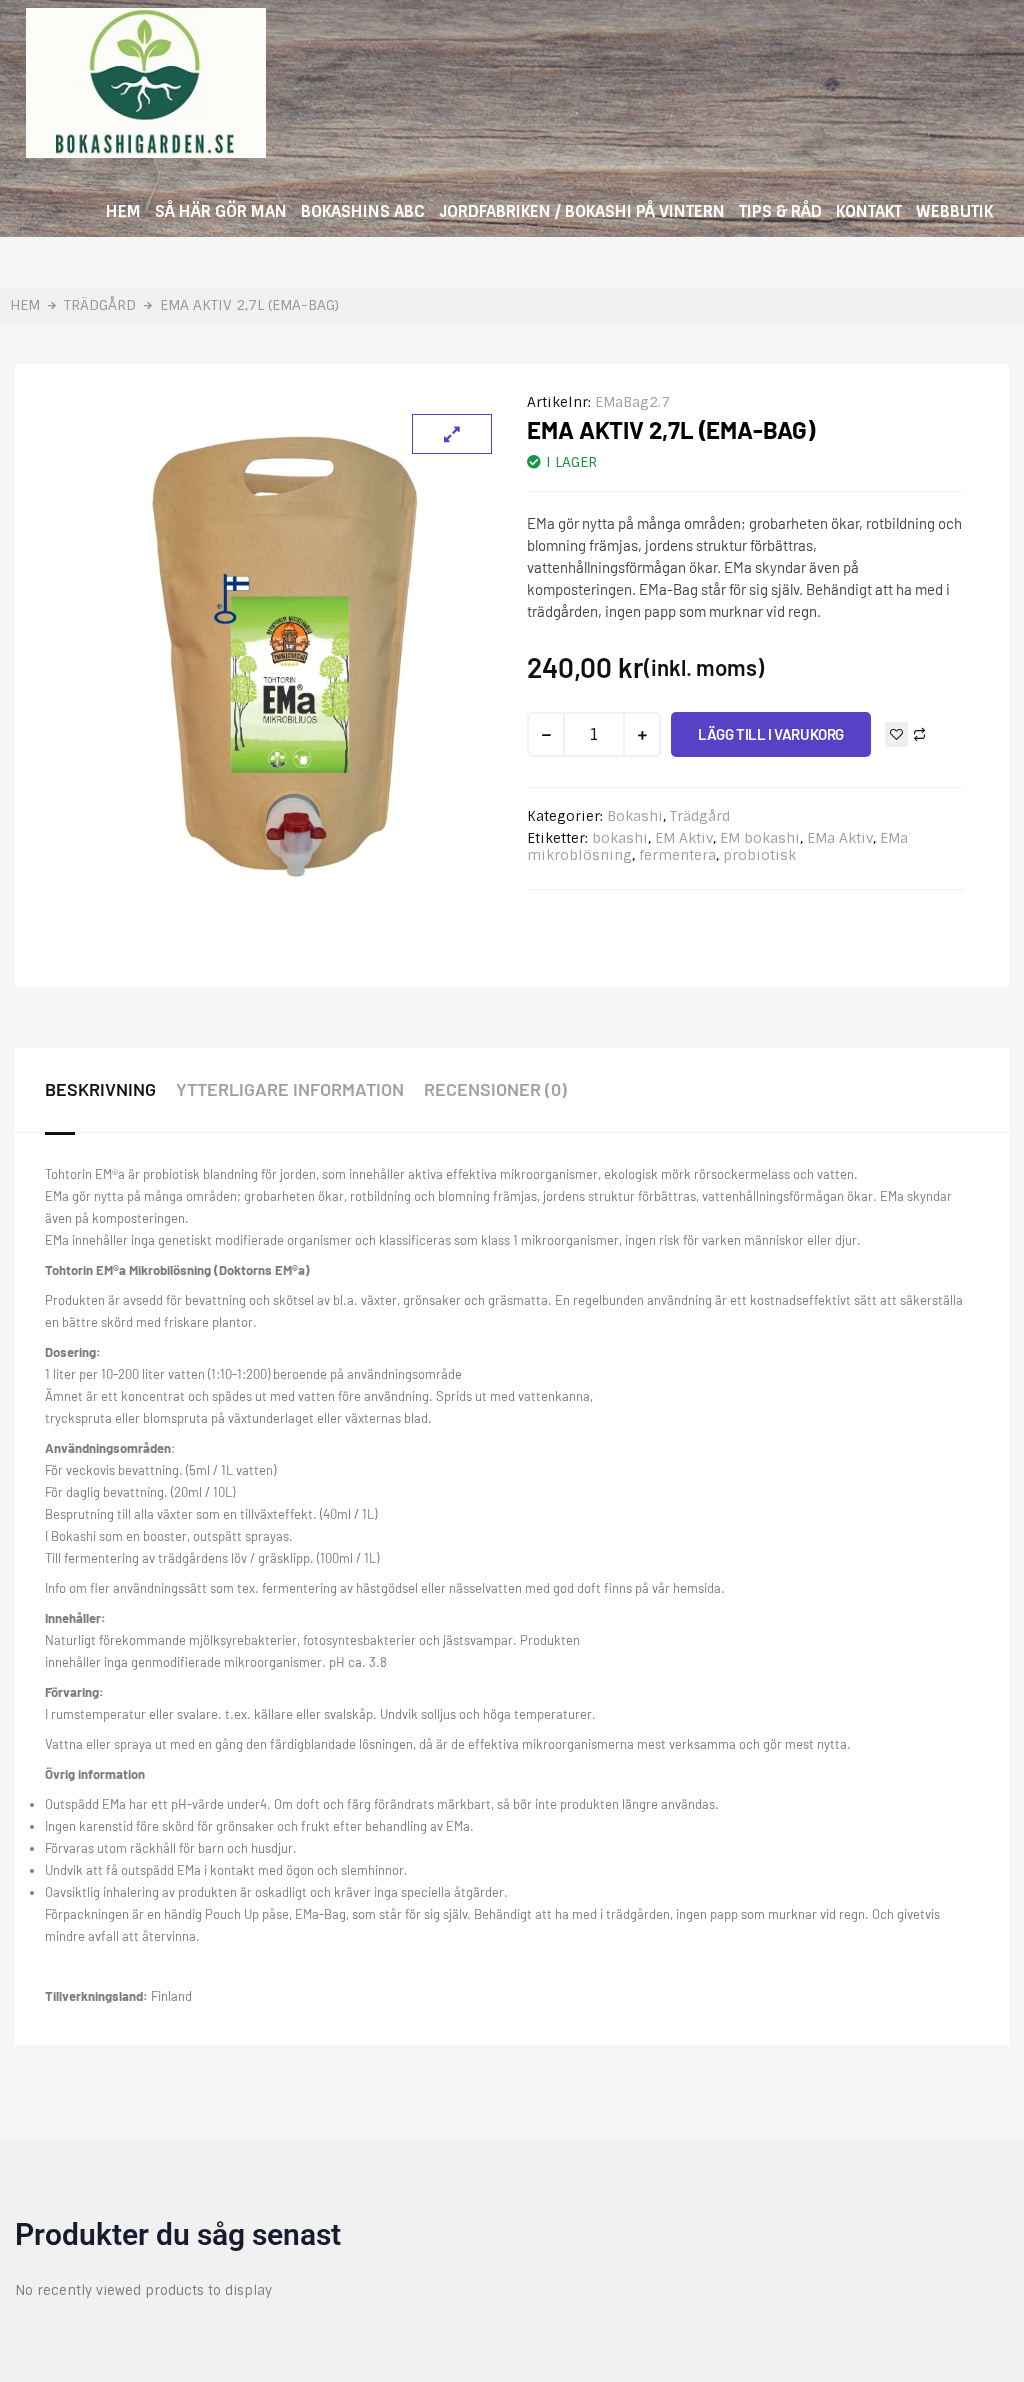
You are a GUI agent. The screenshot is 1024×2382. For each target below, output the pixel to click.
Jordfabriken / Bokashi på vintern (582, 211)
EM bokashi (760, 838)
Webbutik (954, 211)
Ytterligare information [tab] (290, 1089)
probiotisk (759, 855)
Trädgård (100, 305)
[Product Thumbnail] (452, 434)
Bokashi (635, 816)
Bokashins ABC (363, 211)
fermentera (677, 855)
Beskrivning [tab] (100, 1089)
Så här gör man (221, 211)
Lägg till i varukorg (771, 734)
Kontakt (869, 211)
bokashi (620, 838)
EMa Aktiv (840, 838)
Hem (123, 211)
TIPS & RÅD (780, 211)
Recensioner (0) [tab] (495, 1089)
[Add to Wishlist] (896, 734)
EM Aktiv (684, 838)
